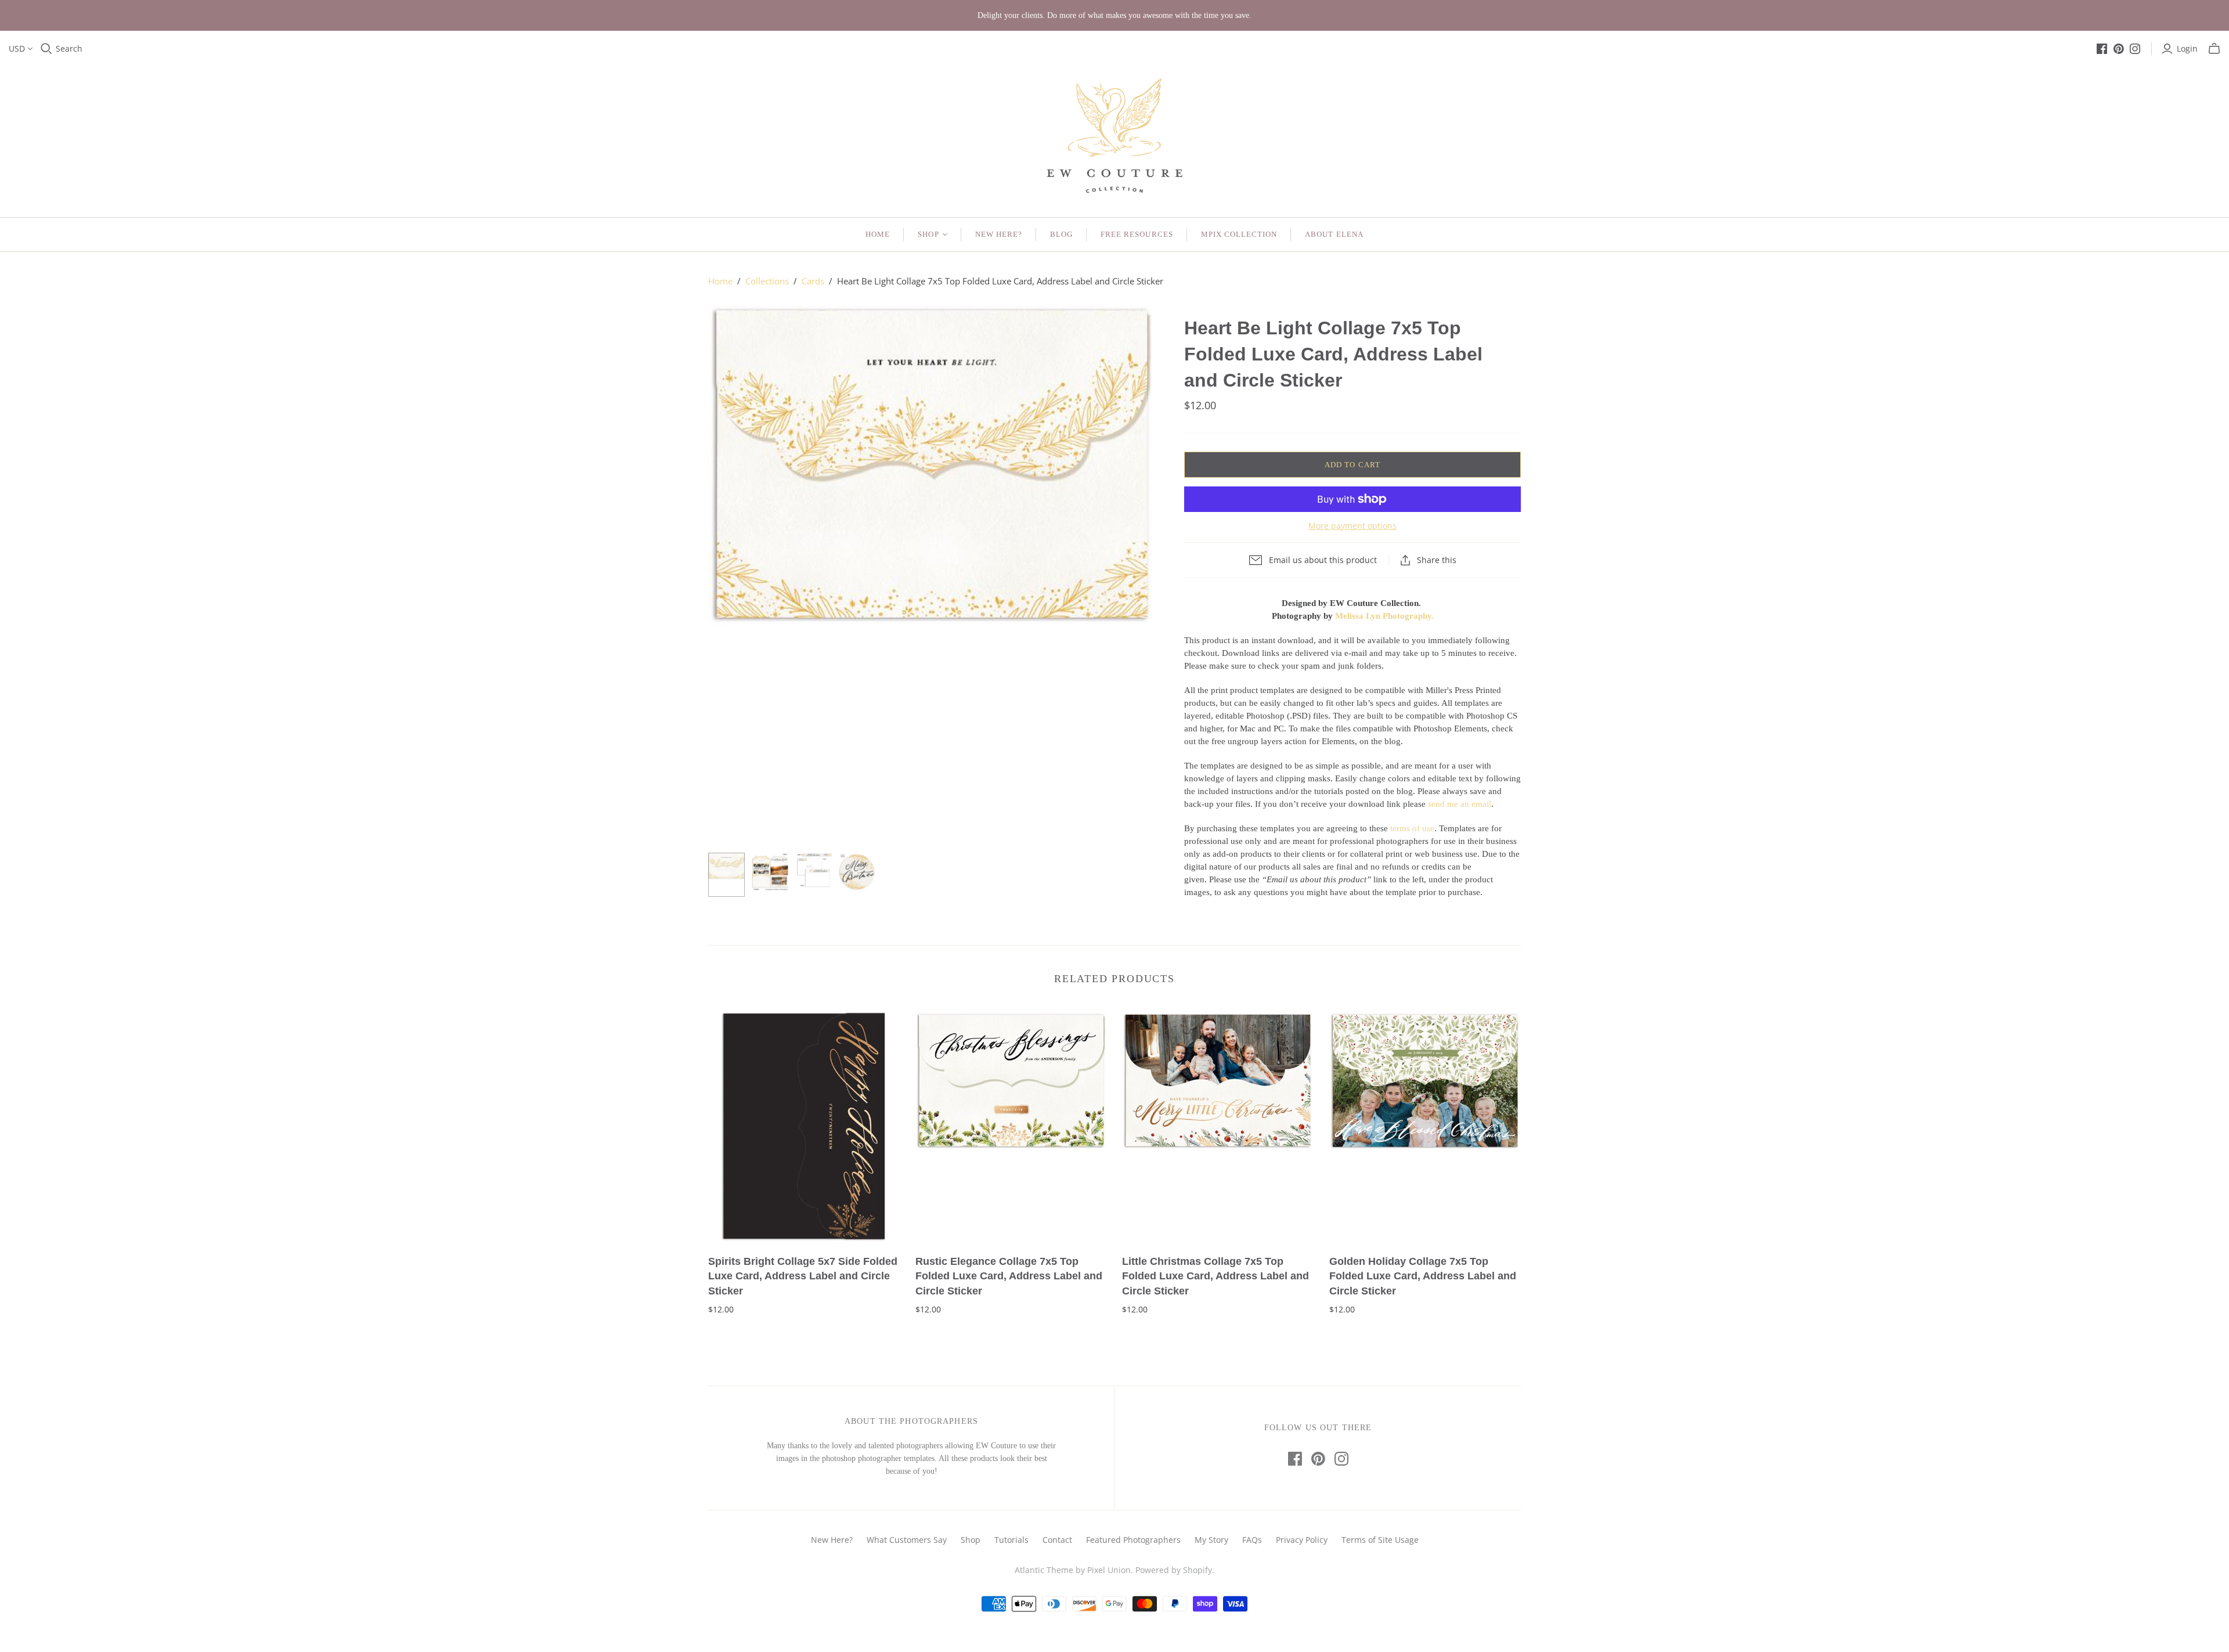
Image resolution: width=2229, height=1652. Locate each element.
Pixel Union (1109, 1570)
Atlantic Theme (1044, 1570)
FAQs (1252, 1540)
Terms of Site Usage (1380, 1540)
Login (2187, 48)
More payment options (1352, 526)
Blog (1061, 234)
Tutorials (1011, 1540)
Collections (767, 281)
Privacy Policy (1302, 1540)
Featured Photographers (1133, 1540)
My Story (1211, 1540)
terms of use (1412, 828)
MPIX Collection (1239, 234)
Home (878, 234)
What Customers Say (907, 1540)
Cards (813, 281)
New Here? (999, 234)
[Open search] (46, 49)
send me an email (1460, 804)
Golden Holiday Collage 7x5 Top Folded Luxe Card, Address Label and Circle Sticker (1423, 1276)
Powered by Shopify (1174, 1570)
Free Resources (1137, 234)
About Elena (1334, 234)
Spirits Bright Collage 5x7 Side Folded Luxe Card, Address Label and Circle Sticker (803, 1276)
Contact (1057, 1540)
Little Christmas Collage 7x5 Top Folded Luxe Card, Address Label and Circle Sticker (1216, 1276)
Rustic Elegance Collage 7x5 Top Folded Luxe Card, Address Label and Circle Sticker (1009, 1276)
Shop (928, 234)
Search (69, 48)
